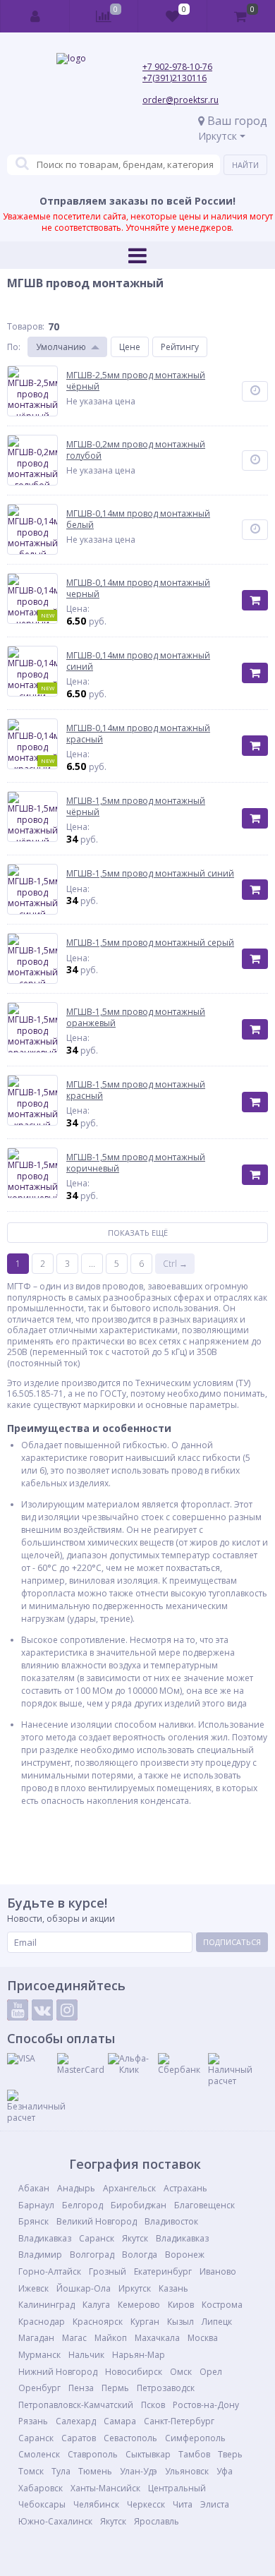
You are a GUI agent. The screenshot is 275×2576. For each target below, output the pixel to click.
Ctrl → (175, 1264)
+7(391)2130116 (175, 78)
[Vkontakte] (42, 2010)
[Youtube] (18, 2010)
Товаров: (26, 326)
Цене (130, 347)
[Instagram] (67, 2010)
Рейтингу (180, 347)
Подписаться (232, 1942)
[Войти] (35, 16)
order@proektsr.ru (181, 100)
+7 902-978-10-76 (177, 67)
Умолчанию (61, 347)
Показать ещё (138, 1233)
